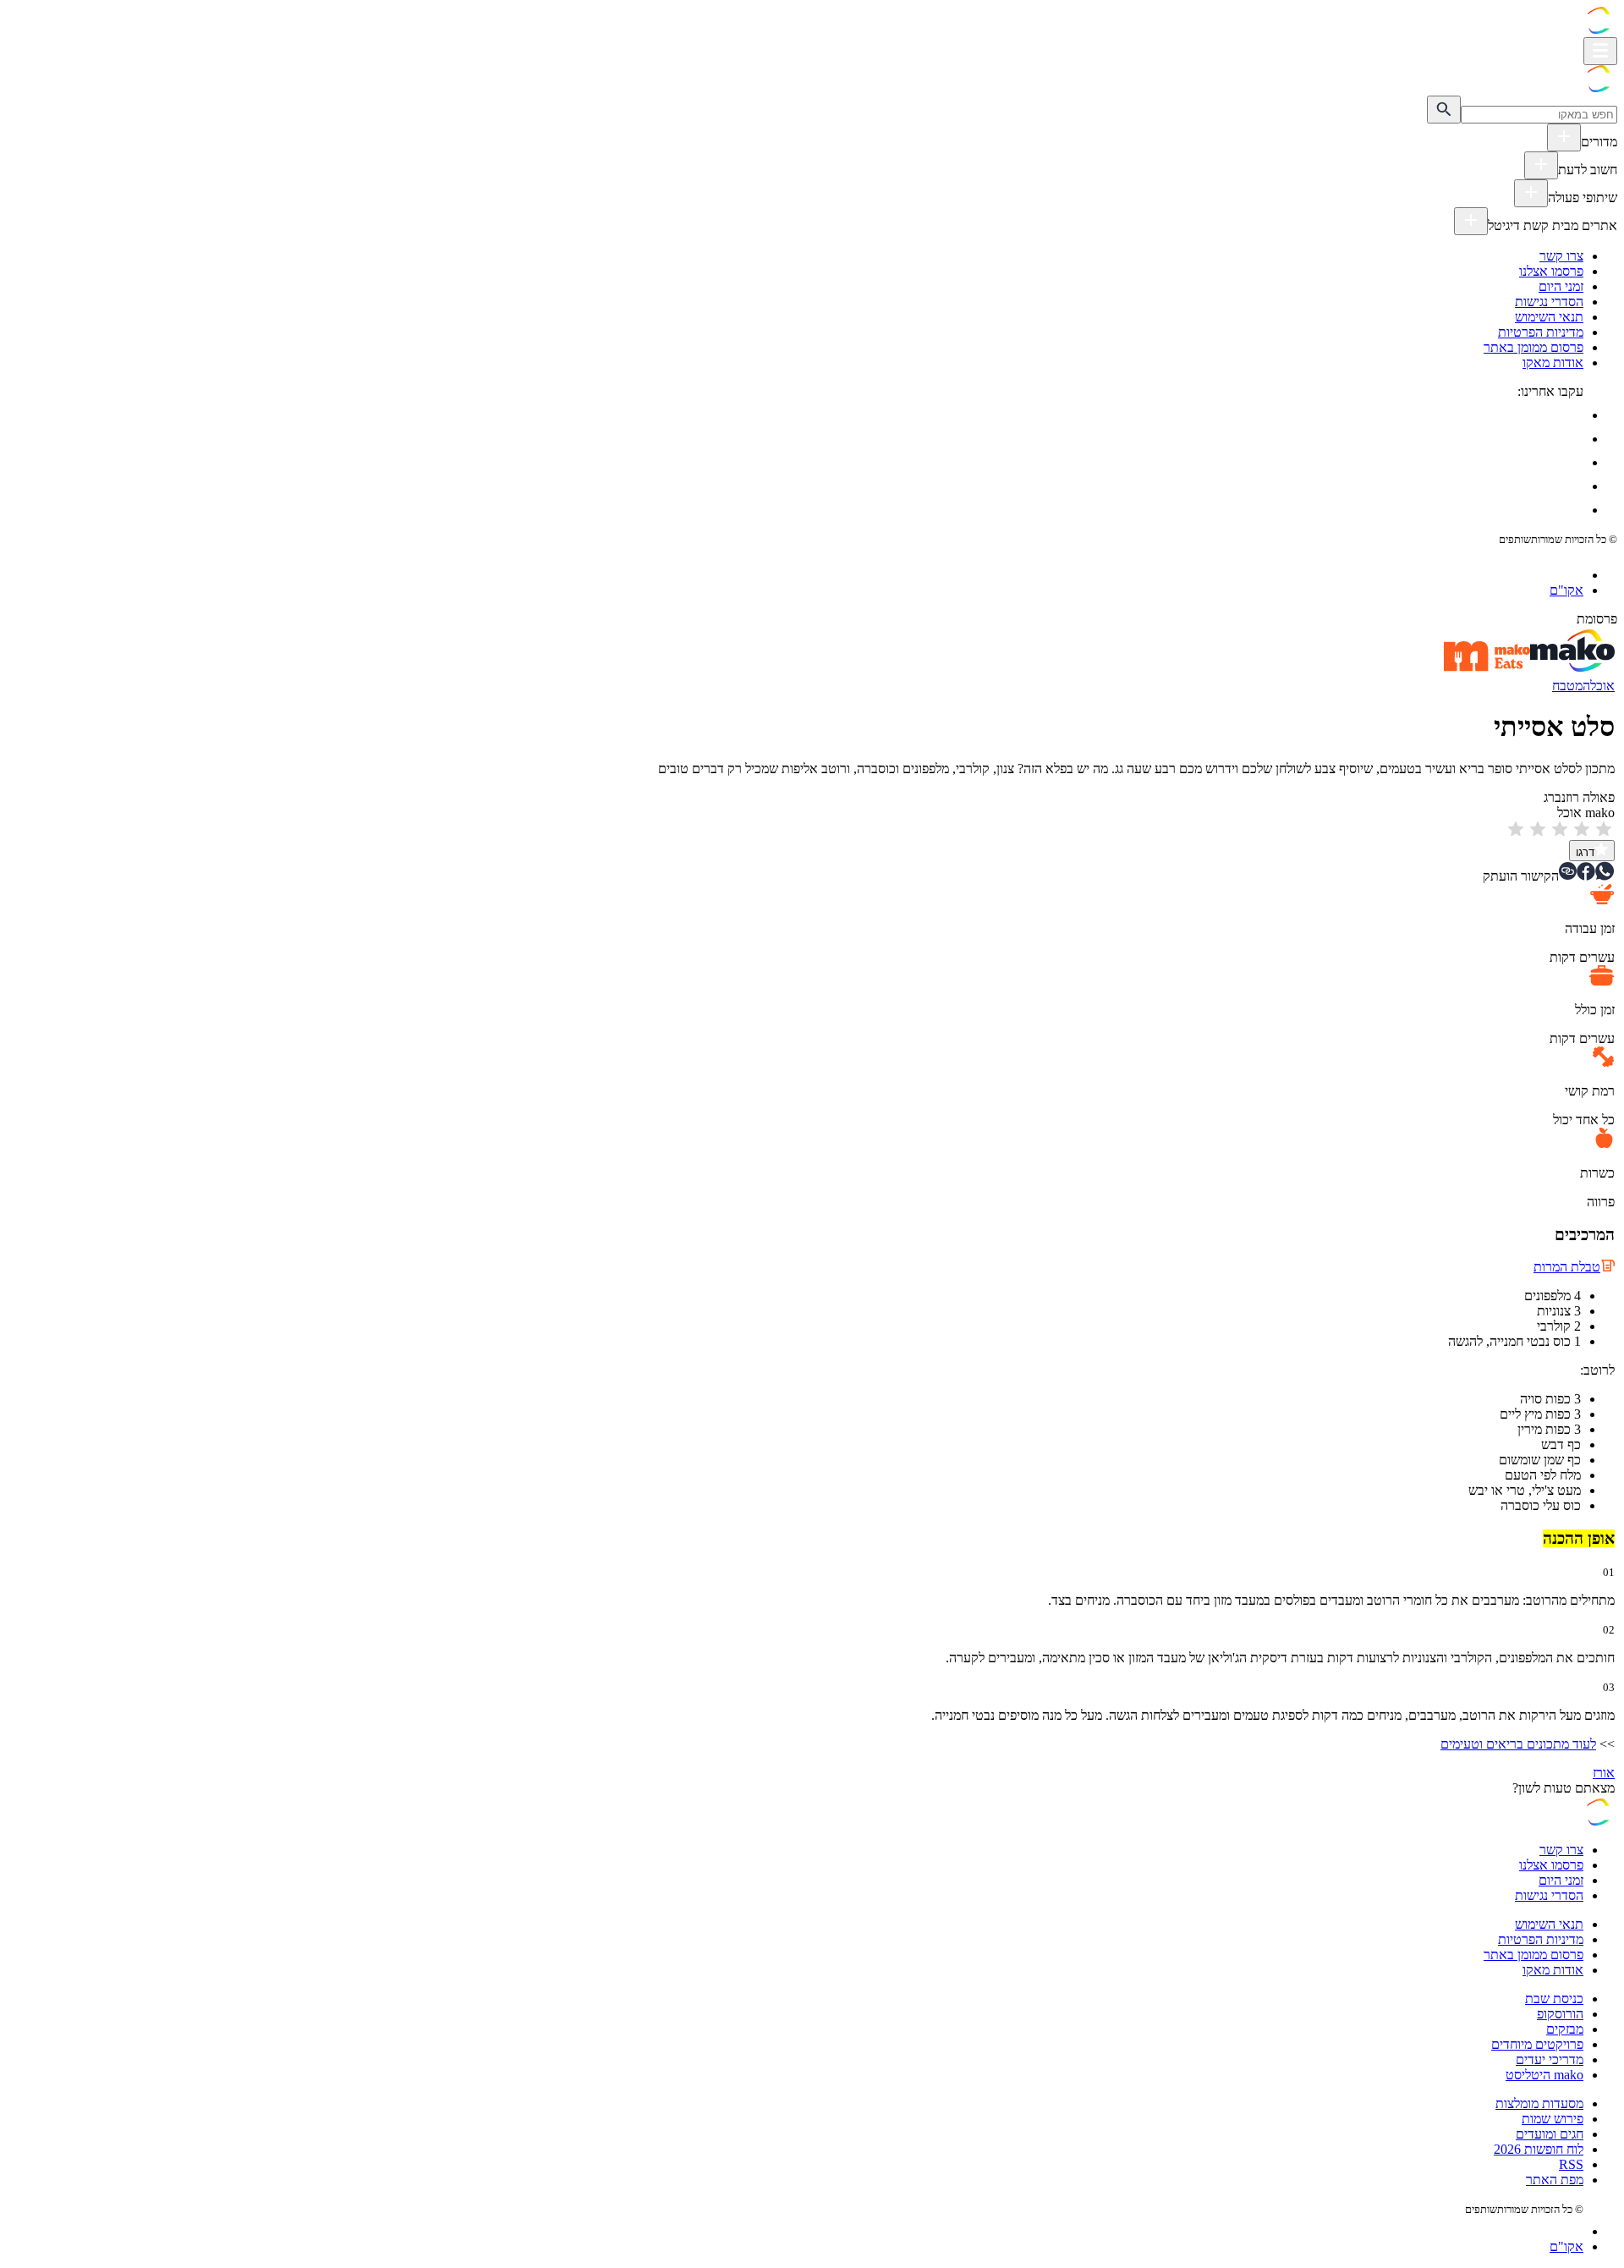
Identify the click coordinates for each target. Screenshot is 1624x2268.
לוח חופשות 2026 (1539, 2149)
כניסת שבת (1554, 1999)
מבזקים (1565, 2029)
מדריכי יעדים (1550, 2059)
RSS (1571, 2164)
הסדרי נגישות (1549, 302)
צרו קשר (1561, 256)
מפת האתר (1555, 2180)
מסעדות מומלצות (1539, 2103)
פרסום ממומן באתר (1533, 347)
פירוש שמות (1553, 2119)
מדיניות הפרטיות (1541, 332)
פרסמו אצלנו (1551, 271)
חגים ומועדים (1550, 2134)
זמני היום (1561, 286)
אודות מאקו (1553, 362)
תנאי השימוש (1549, 317)
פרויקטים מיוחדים (1537, 2044)
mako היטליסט (1544, 2075)
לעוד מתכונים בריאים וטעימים (1518, 1744)
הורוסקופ (1560, 2014)
